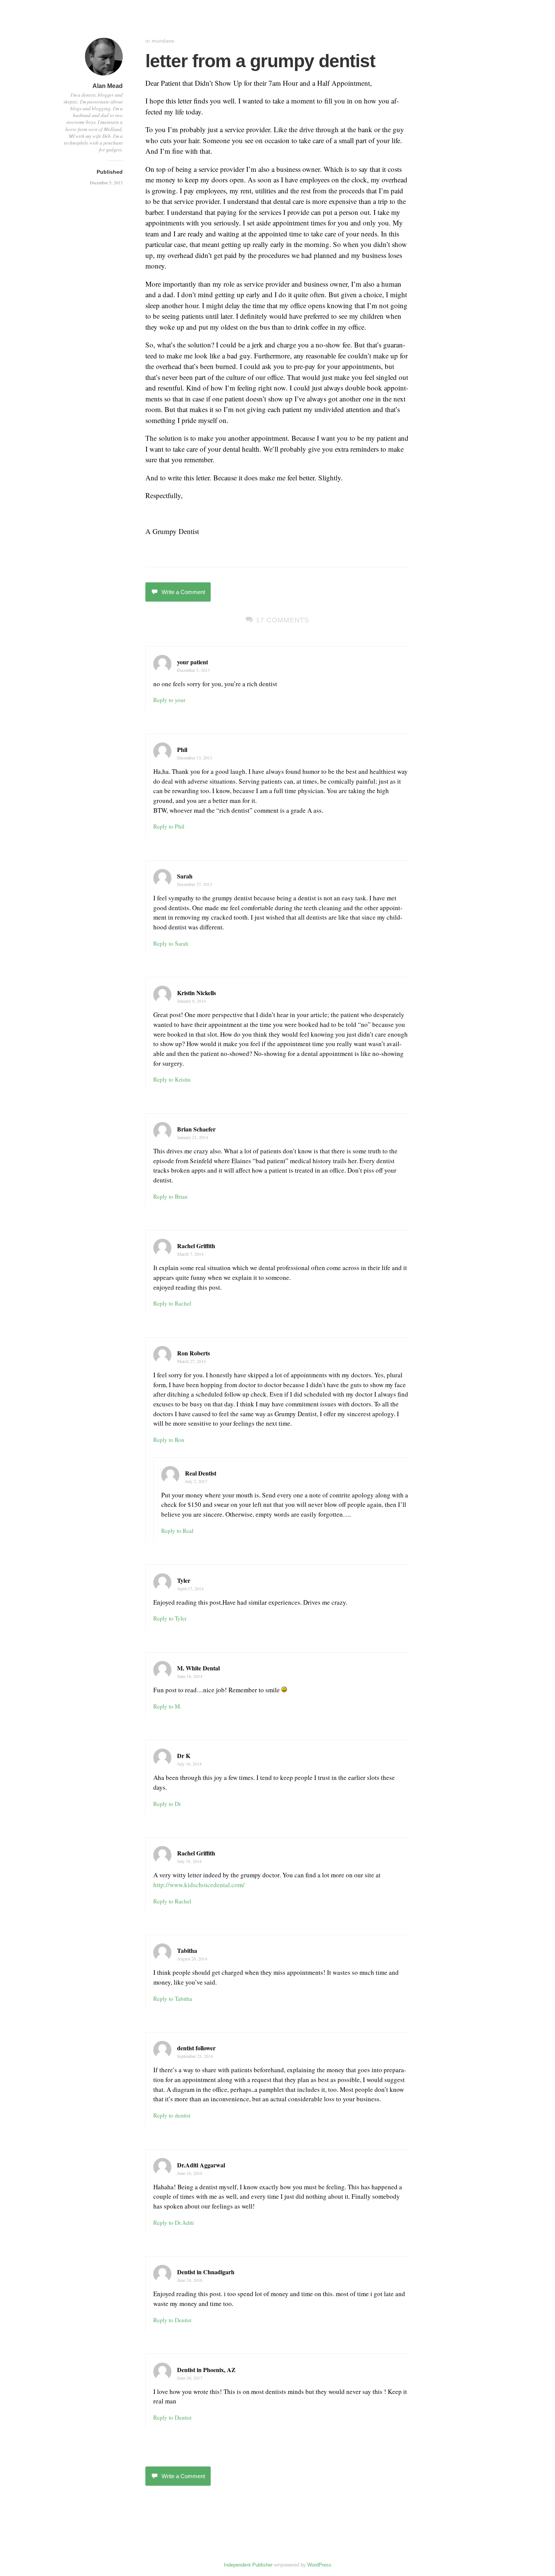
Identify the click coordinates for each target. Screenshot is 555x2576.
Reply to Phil (169, 826)
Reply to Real (177, 1531)
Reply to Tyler (170, 1618)
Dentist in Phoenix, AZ (206, 2370)
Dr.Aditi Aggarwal (201, 2165)
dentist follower (196, 2048)
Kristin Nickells (197, 993)
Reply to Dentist (172, 2320)
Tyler (184, 1580)
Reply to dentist (172, 2115)
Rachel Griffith (196, 1246)
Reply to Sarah (171, 943)
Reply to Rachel (172, 1303)
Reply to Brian (170, 1196)
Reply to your (169, 700)
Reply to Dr (167, 1804)
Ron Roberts (193, 1353)
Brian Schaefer (196, 1129)
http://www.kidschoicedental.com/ (201, 1885)
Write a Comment (183, 592)
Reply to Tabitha (173, 1999)
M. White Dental (198, 1668)
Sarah (185, 876)
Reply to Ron (169, 1440)
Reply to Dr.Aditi (173, 2223)
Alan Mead (108, 86)
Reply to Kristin (172, 1079)
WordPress (319, 2565)
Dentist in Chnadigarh (206, 2272)
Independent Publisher (248, 2565)
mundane (163, 41)
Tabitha (187, 1950)
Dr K (184, 1756)
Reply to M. (167, 1706)
